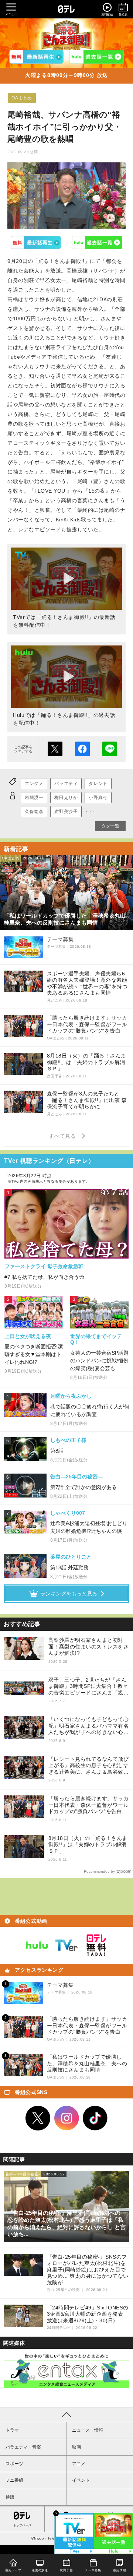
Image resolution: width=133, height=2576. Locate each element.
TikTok (95, 2118)
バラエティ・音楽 (23, 2447)
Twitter (38, 2118)
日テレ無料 (96, 1945)
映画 (76, 2447)
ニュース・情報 (88, 2430)
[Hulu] (96, 57)
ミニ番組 (14, 2480)
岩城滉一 (34, 798)
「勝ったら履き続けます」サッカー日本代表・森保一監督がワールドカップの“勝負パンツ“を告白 (89, 1805)
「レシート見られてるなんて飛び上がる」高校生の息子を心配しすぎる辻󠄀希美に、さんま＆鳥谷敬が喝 (89, 1766)
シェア (82, 749)
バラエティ (66, 784)
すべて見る (64, 1136)
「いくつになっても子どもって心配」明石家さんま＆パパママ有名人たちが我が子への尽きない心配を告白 (89, 1726)
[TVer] (37, 57)
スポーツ (14, 2464)
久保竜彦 (34, 812)
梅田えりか (66, 798)
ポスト (55, 749)
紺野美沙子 (66, 812)
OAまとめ (22, 98)
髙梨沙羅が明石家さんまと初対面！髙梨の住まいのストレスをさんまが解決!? (89, 1646)
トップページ (22, 2525)
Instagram (66, 2118)
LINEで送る (110, 749)
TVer (36, 242)
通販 (10, 2497)
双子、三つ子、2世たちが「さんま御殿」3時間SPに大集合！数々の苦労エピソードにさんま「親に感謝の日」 (89, 1687)
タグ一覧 (110, 826)
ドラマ (12, 2430)
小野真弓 (98, 798)
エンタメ (34, 784)
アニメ (79, 2464)
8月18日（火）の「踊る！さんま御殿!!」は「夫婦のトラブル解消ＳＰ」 (88, 1845)
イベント (81, 2480)
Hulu (98, 242)
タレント (98, 784)
